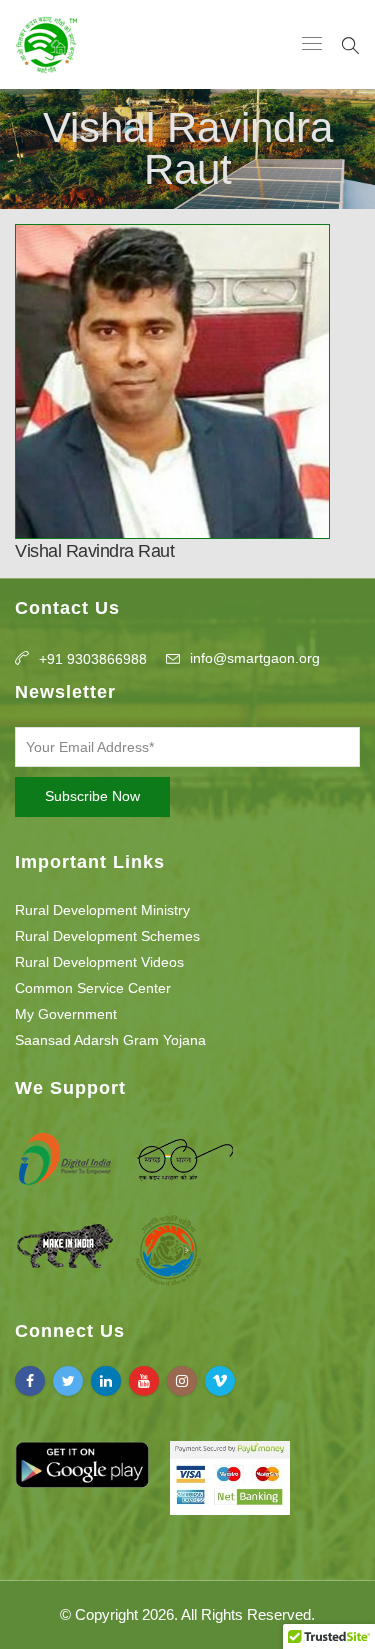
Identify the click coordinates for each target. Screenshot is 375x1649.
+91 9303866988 (93, 659)
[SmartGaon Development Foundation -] (46, 44)
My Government (66, 1014)
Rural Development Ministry (102, 910)
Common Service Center (93, 988)
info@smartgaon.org (255, 658)
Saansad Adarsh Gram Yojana (110, 1040)
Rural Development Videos (99, 962)
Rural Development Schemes (107, 936)
